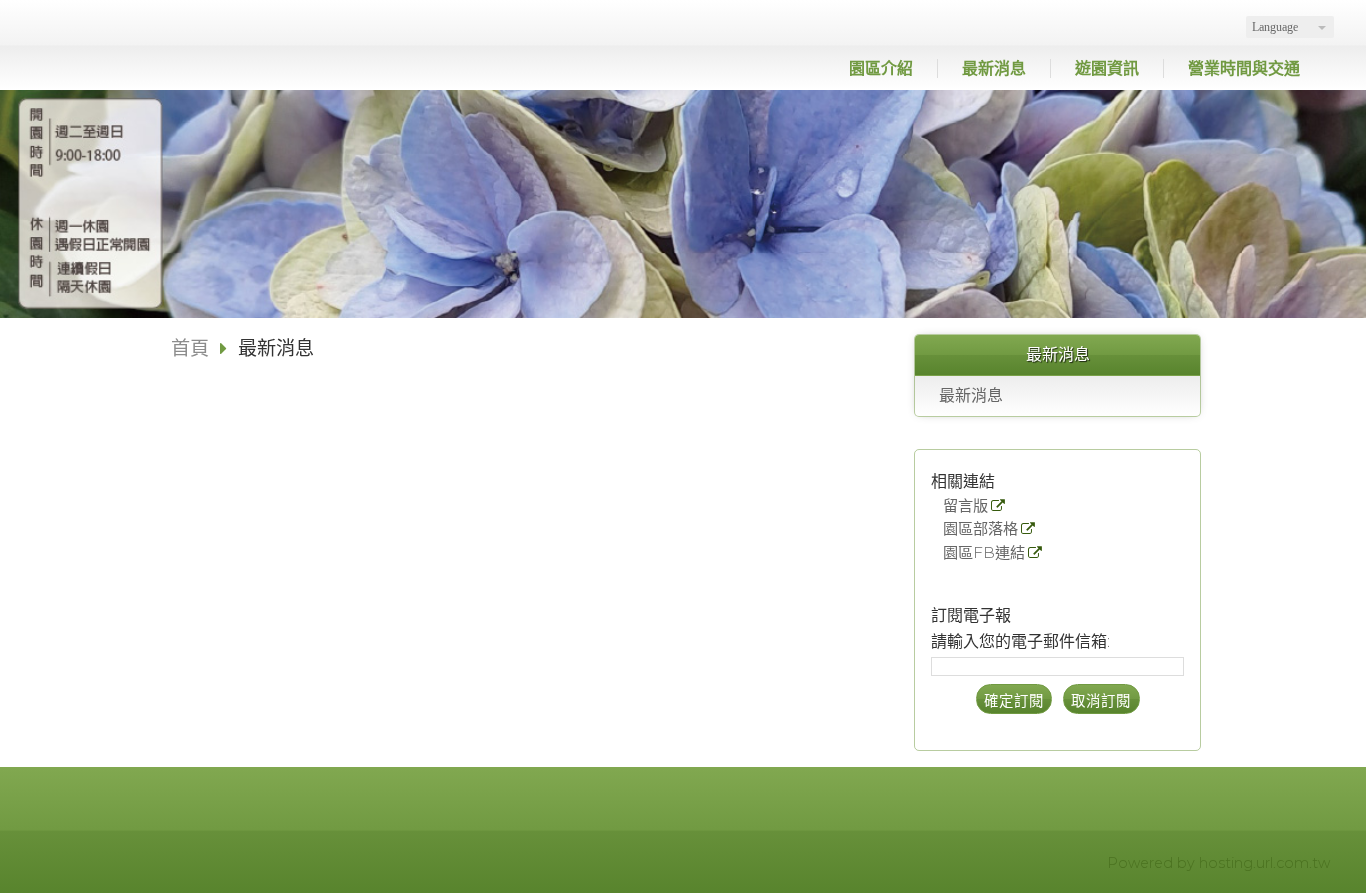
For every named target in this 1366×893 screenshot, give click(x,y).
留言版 (965, 506)
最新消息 (971, 395)
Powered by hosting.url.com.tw (1218, 863)
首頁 (190, 348)
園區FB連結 (984, 553)
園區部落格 (980, 529)
